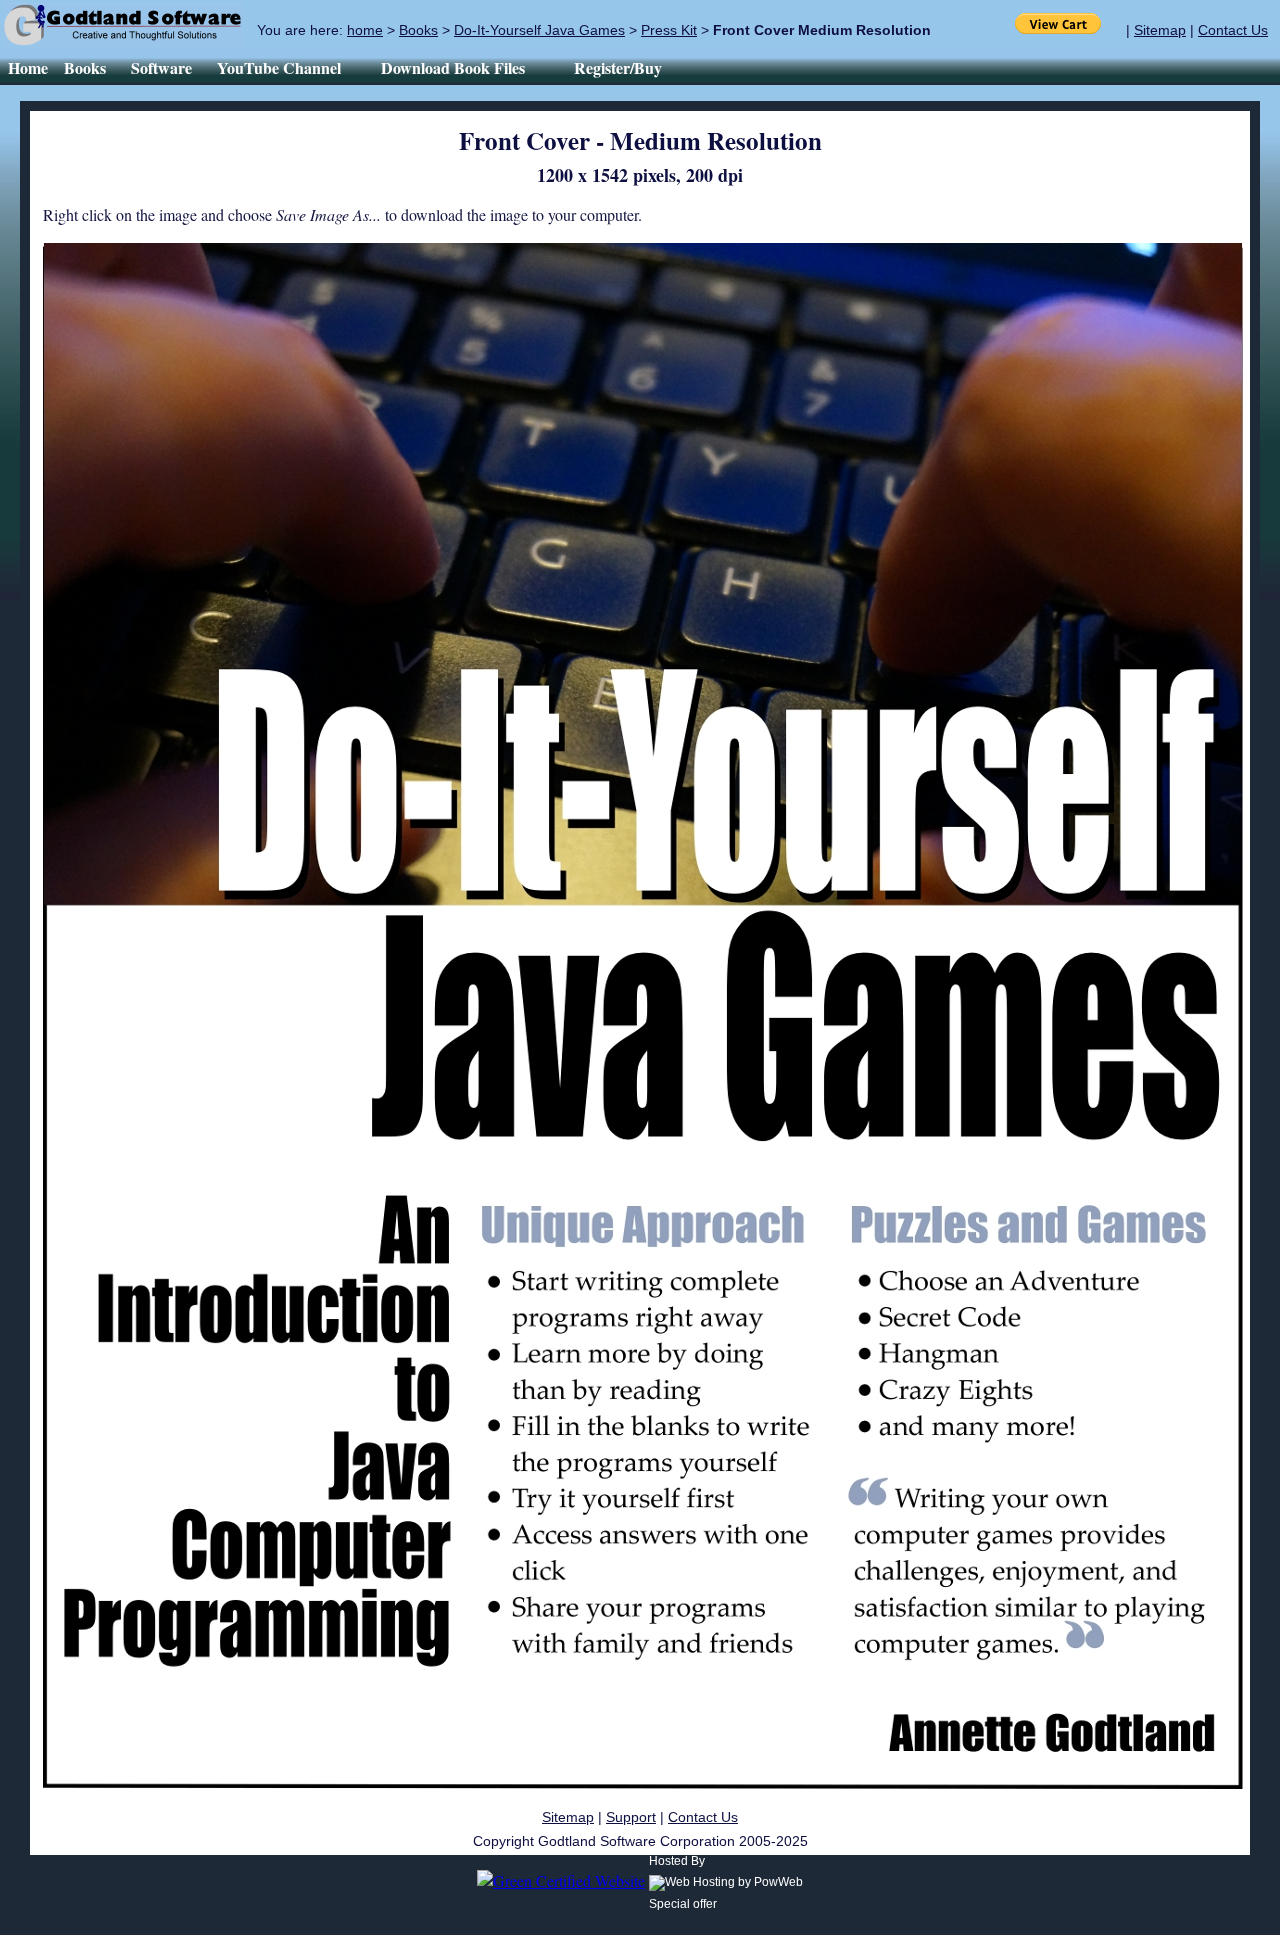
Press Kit (669, 30)
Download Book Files (465, 67)
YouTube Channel (291, 67)
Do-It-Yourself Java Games (539, 30)
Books (418, 30)
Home (28, 67)
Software (161, 67)
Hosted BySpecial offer (683, 1882)
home (365, 30)
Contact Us (1233, 30)
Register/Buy (618, 67)
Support (631, 1817)
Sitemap (1160, 30)
